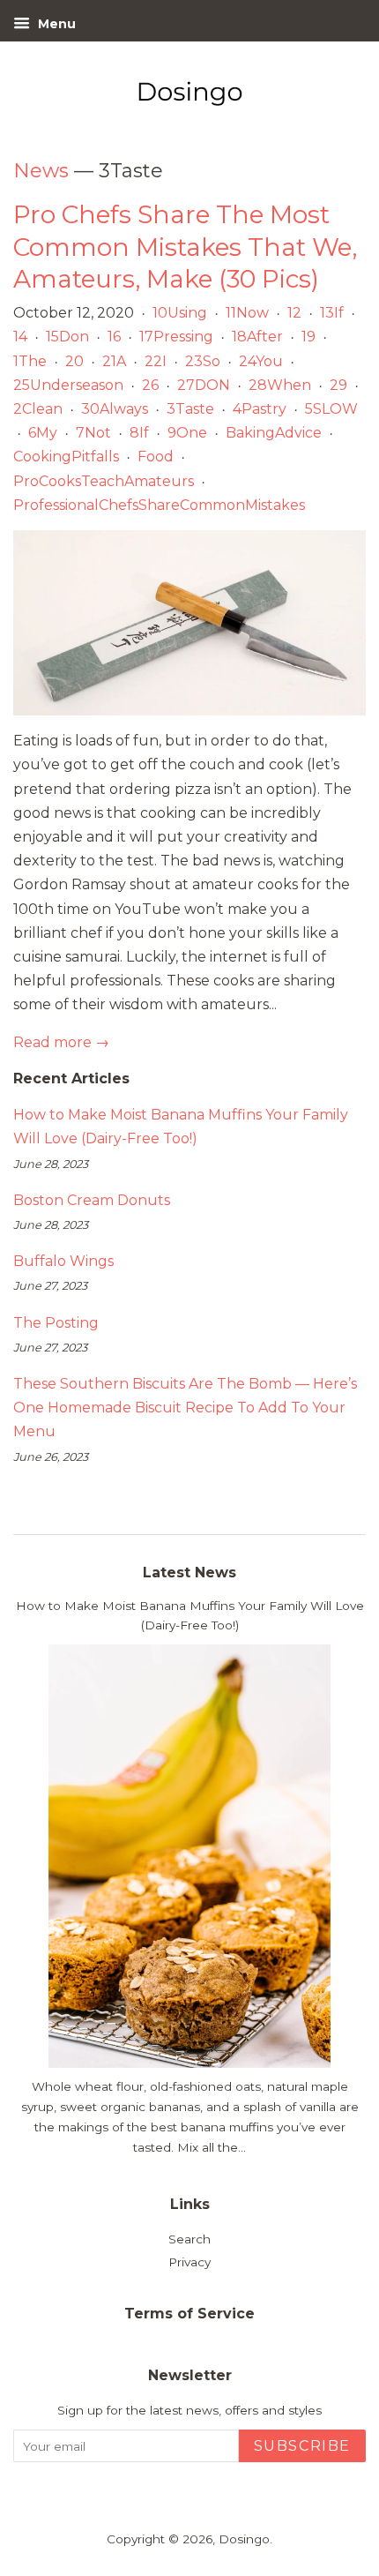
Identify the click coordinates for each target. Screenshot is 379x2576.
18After (257, 337)
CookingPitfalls (66, 457)
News (41, 171)
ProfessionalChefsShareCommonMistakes (159, 505)
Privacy (189, 2262)
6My (43, 433)
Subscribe (302, 2446)
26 (150, 385)
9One (187, 433)
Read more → (61, 1042)
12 (294, 313)
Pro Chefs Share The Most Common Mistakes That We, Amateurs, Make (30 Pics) (185, 247)
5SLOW (331, 409)
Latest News (189, 1573)
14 (20, 337)
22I (156, 361)
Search (189, 2239)
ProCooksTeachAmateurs (104, 481)
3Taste (190, 409)
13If (332, 313)
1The (30, 361)
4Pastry (260, 409)
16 (114, 337)
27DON (204, 385)
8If (139, 433)
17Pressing (176, 337)
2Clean (38, 409)
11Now (247, 313)
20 (74, 361)
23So (203, 361)
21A (114, 361)
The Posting (56, 1323)
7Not (93, 433)
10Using (180, 313)
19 (308, 337)
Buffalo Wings (63, 1261)
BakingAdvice (274, 433)
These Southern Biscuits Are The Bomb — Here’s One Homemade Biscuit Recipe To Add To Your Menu (185, 1408)
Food (156, 457)
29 (338, 385)
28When (280, 385)
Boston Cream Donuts (92, 1200)
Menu (55, 24)
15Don (67, 337)
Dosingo (244, 2539)
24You (261, 361)
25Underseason (68, 385)
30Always (115, 409)
